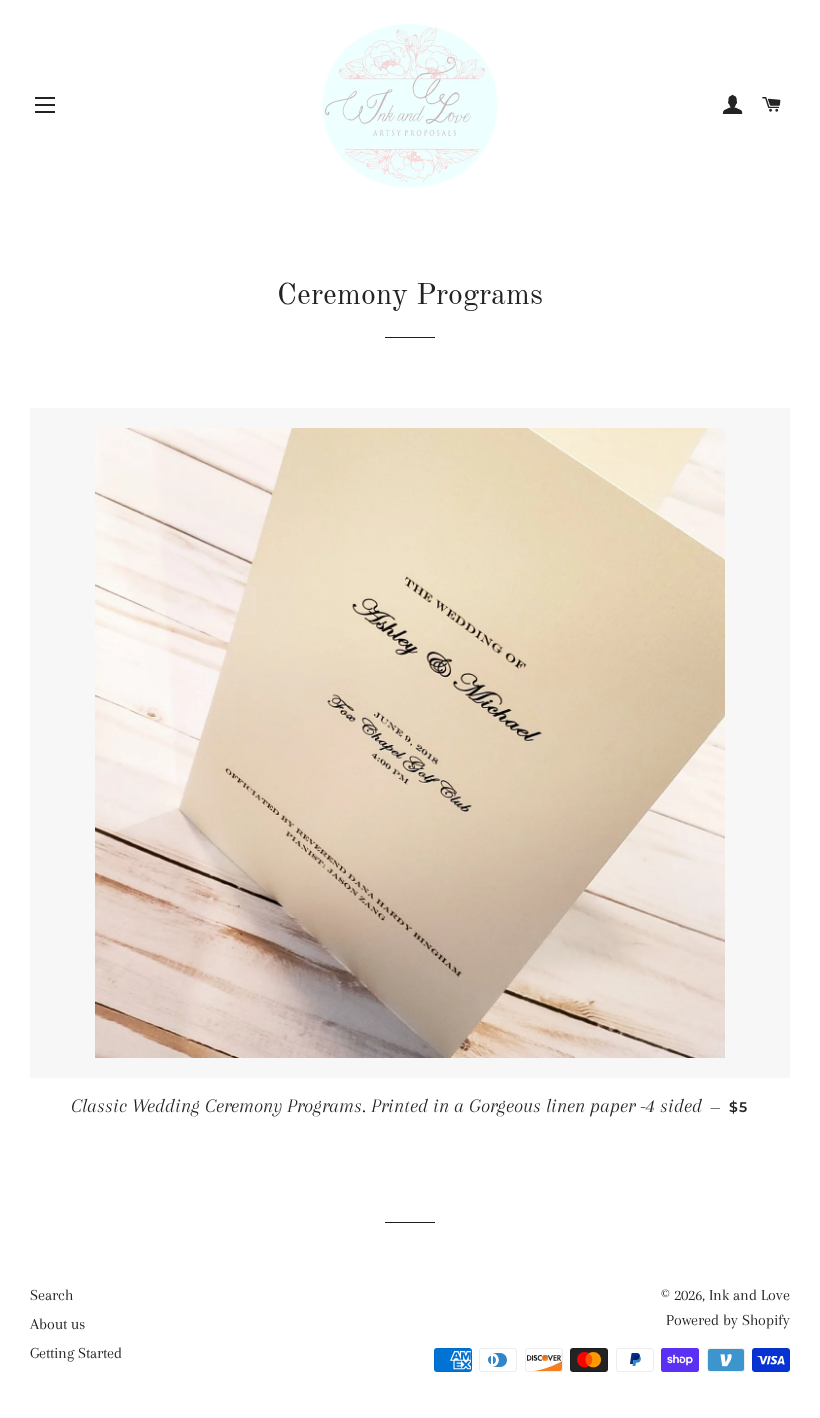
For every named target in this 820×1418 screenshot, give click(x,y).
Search (51, 1295)
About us (57, 1324)
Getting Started (76, 1353)
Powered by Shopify (728, 1320)
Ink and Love (749, 1295)
